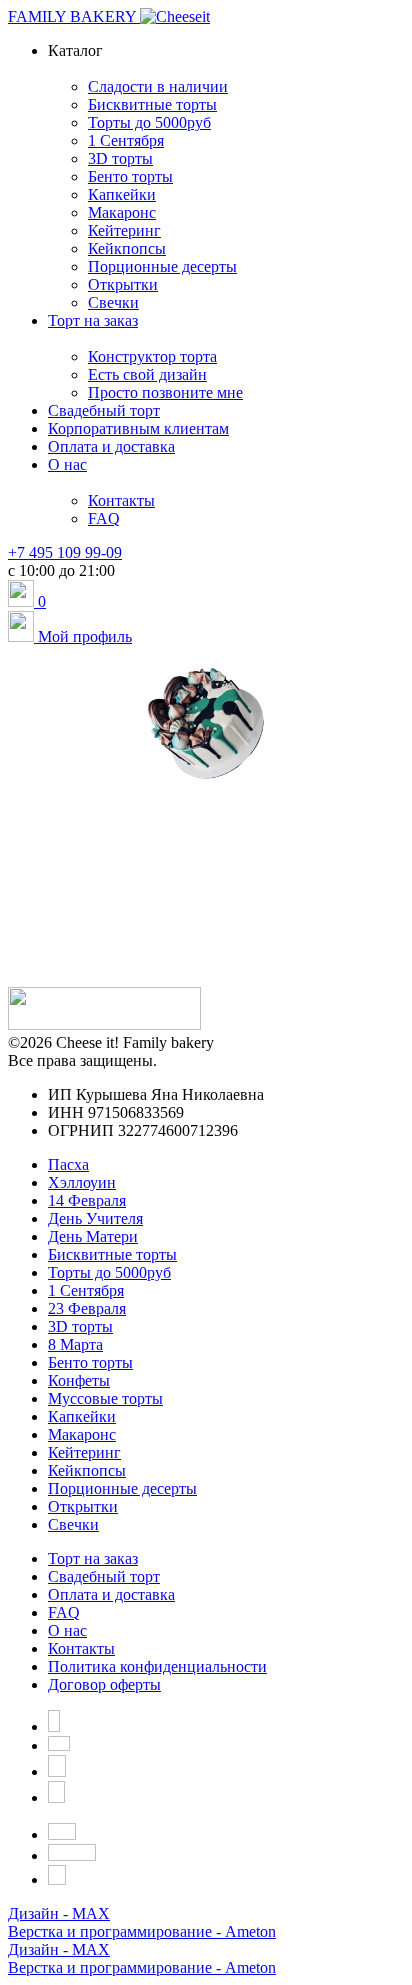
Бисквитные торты (112, 1254)
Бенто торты (90, 1362)
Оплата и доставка (111, 1594)
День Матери (93, 1236)
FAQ (64, 1612)
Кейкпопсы (87, 1470)
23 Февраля (87, 1308)
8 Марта (75, 1344)
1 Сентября (86, 1290)
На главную (206, 922)
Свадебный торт (104, 1576)
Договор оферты (104, 1684)
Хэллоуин (82, 1182)
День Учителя (95, 1218)
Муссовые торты (105, 1398)
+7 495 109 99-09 (65, 552)
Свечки (73, 1524)
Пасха (68, 1164)
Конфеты (79, 1380)
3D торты (80, 1326)
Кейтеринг (84, 1452)
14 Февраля (87, 1200)
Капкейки (82, 1416)
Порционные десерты (122, 1488)
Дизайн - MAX (59, 1913)
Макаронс (82, 1434)
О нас (67, 1630)
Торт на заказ (93, 1558)
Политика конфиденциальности (157, 1666)
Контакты (81, 1648)
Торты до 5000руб (109, 1272)
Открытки (83, 1506)
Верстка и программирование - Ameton (142, 1931)
